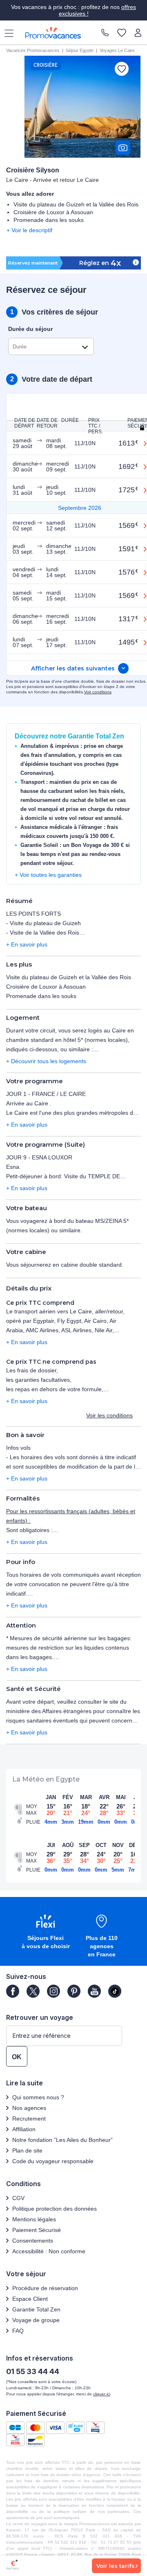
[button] (46, 1932)
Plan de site (27, 2150)
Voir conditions (98, 692)
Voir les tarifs (116, 2566)
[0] (122, 33)
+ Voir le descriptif (29, 230)
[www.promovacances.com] (53, 33)
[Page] (13, 1991)
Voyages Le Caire (117, 50)
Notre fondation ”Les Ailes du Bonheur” (62, 2140)
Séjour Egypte (80, 50)
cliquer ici (102, 2394)
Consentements (33, 2241)
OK (17, 2057)
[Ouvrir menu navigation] (6, 33)
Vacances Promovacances (33, 50)
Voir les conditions (109, 1415)
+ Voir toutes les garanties (48, 875)
